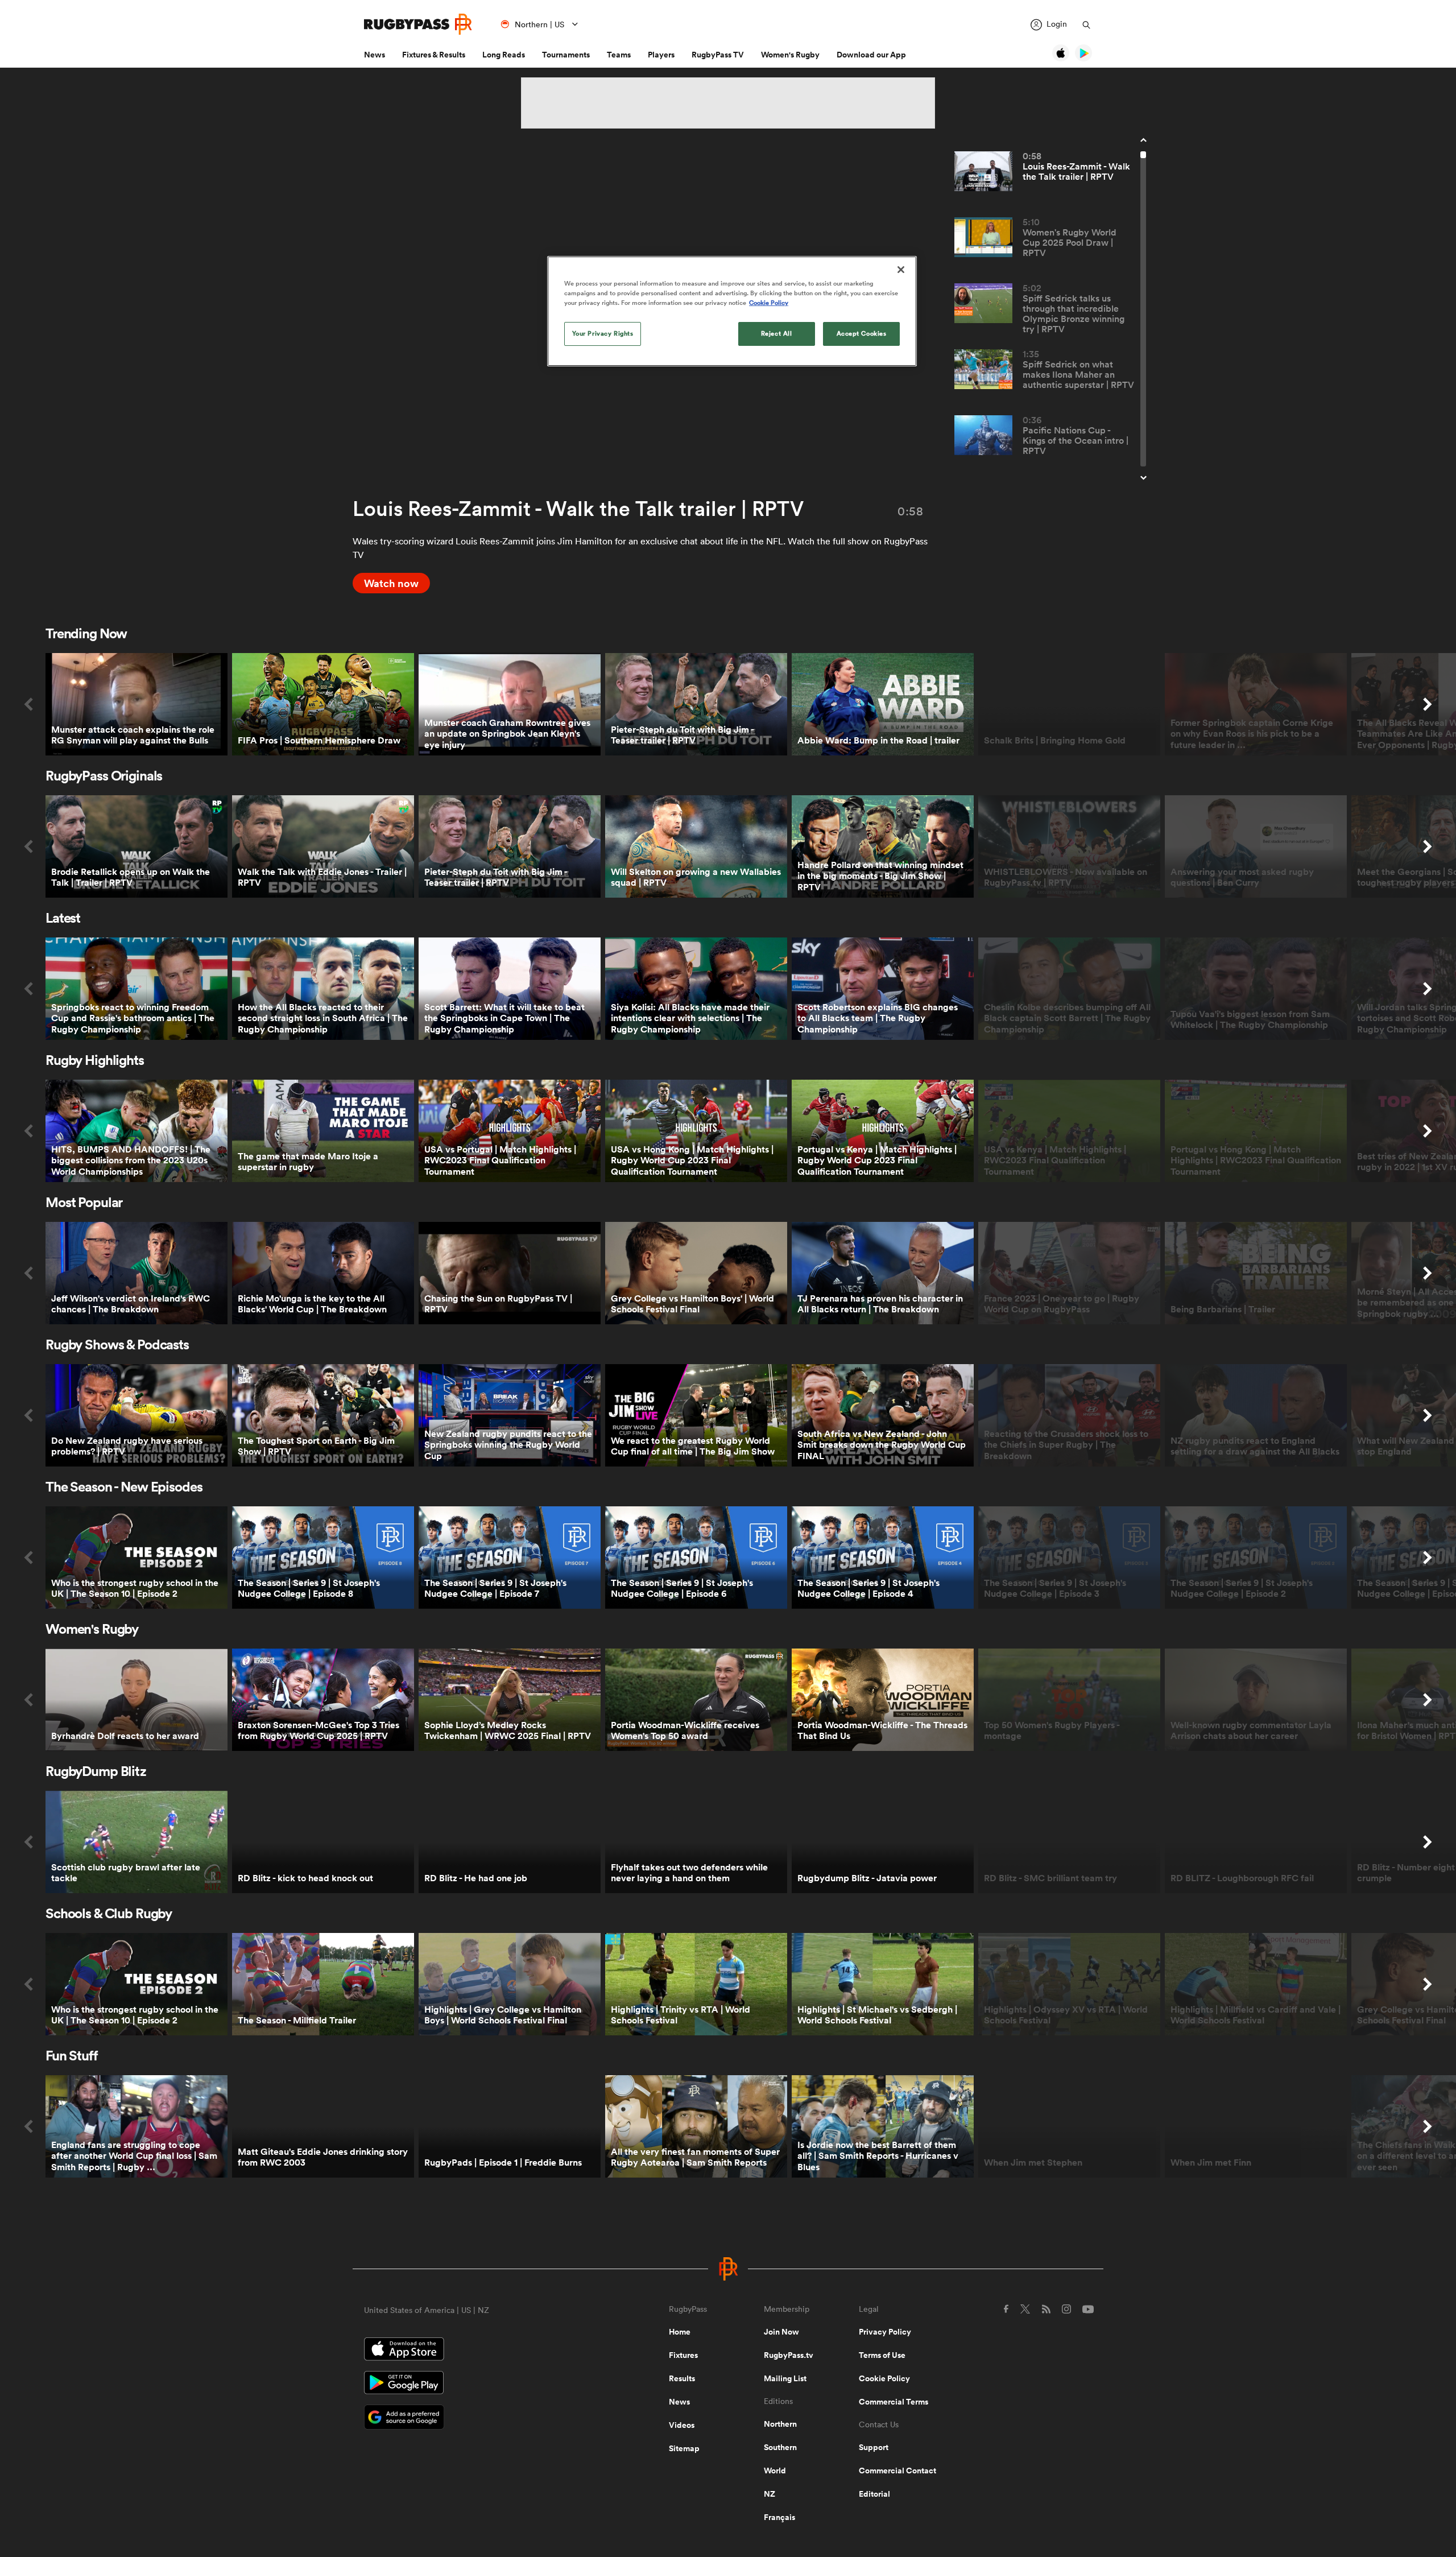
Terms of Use (882, 2355)
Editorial (874, 2494)
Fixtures (683, 2355)
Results (682, 2378)
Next (1428, 704)
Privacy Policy (885, 2332)
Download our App (871, 55)
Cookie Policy (884, 2378)
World (775, 2471)
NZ (770, 2494)
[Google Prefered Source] (477, 2418)
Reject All (777, 333)
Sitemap (684, 2448)
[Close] (901, 270)
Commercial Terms (894, 2402)
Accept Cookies (862, 333)
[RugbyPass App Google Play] (477, 2384)
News (375, 55)
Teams (619, 55)
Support (874, 2447)
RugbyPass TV (718, 55)
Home (680, 2332)
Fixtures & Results (434, 55)
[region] (732, 311)
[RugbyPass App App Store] (477, 2351)
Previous (28, 704)
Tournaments (566, 55)
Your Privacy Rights (603, 333)
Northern (780, 2424)
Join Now (781, 2332)
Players (661, 55)
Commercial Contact (897, 2471)
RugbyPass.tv (789, 2355)
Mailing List (785, 2378)
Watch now (391, 583)
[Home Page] (418, 24)
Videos (682, 2425)
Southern (780, 2447)
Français (779, 2517)
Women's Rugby (790, 55)
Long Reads (504, 55)
